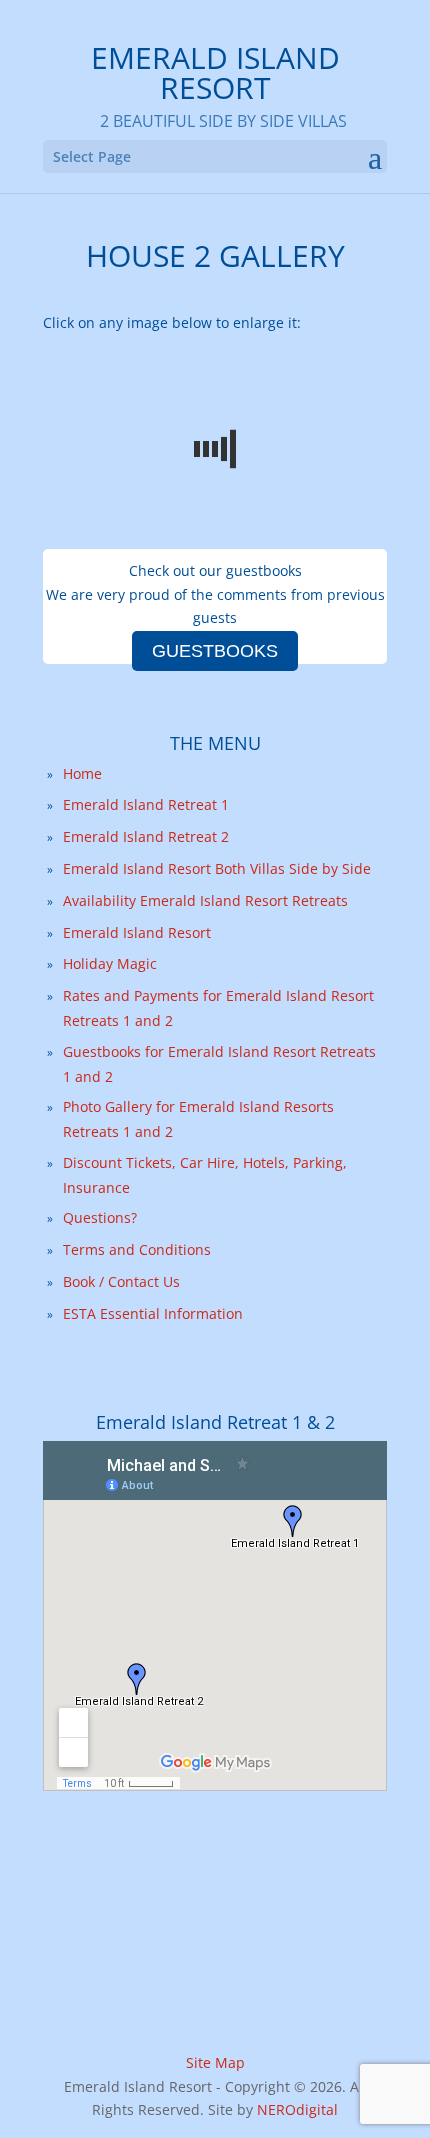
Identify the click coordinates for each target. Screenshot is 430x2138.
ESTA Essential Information (153, 1313)
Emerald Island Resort (137, 932)
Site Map (215, 2062)
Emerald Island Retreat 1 (146, 804)
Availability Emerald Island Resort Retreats (205, 900)
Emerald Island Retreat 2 (146, 836)
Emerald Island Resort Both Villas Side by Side (217, 868)
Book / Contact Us (121, 1281)
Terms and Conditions (137, 1249)
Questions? (100, 1217)
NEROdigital (297, 2109)
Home (82, 773)
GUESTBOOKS (215, 651)
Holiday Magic (110, 963)
